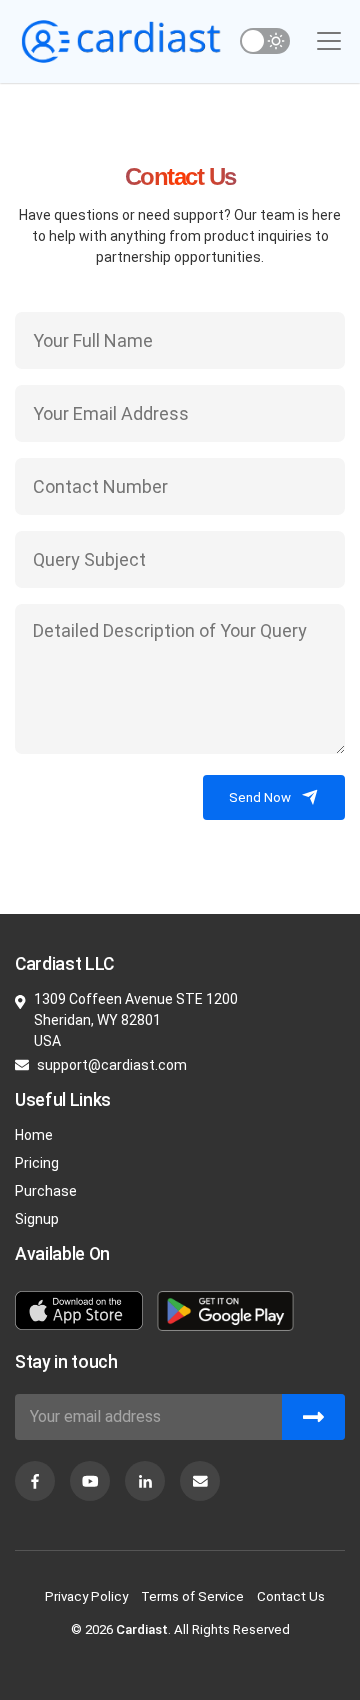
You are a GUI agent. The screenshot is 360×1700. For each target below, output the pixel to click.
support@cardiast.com (112, 1065)
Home (34, 1135)
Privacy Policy (86, 1596)
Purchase (46, 1191)
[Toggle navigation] (329, 41)
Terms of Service (192, 1596)
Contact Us (291, 1596)
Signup (37, 1219)
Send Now (260, 797)
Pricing (37, 1163)
